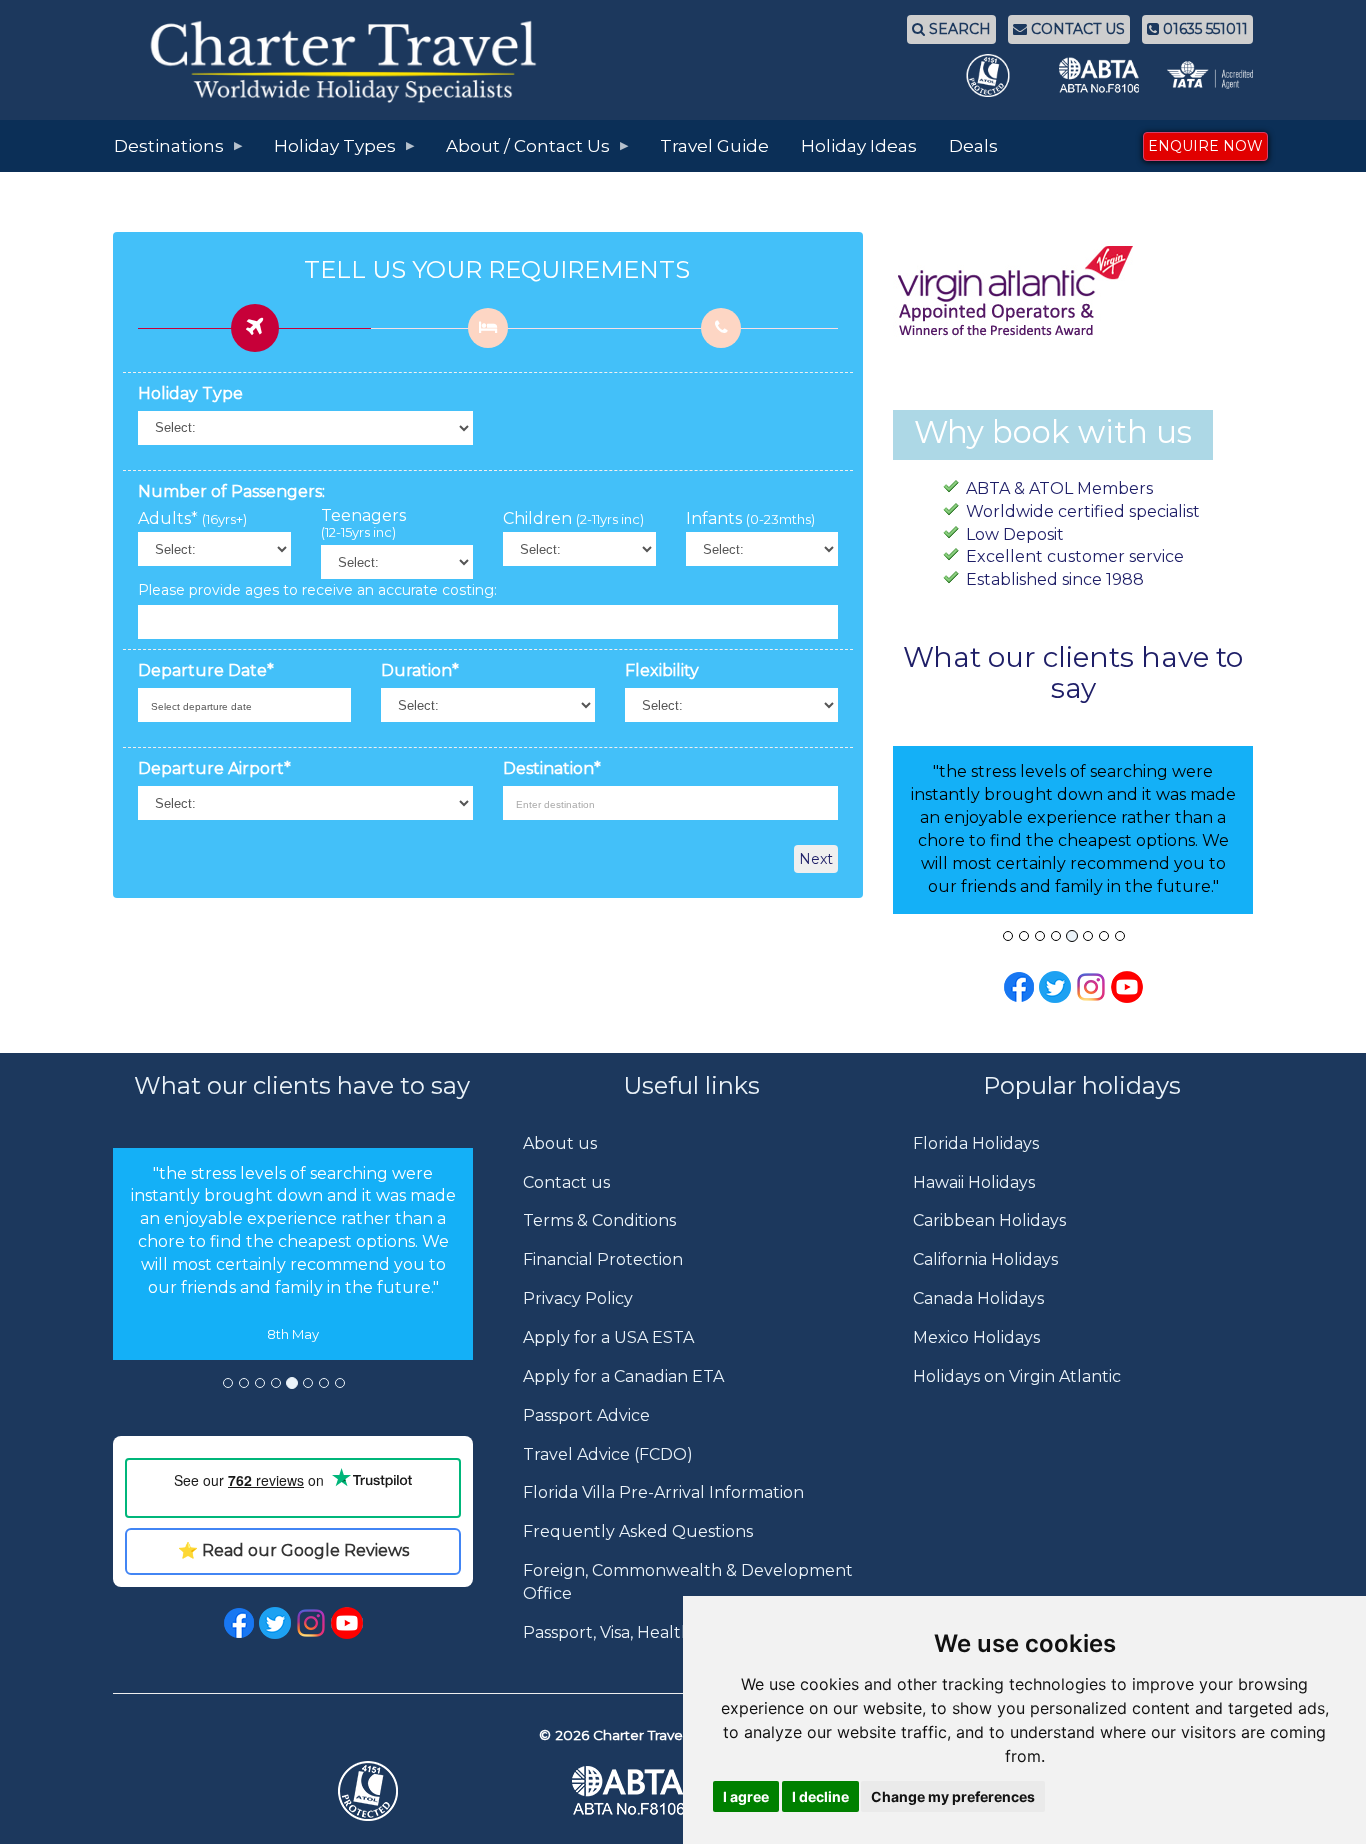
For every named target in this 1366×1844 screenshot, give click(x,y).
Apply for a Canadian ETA (623, 1376)
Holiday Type (190, 393)
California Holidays (985, 1259)
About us (560, 1143)
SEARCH (958, 29)
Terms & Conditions (599, 1220)
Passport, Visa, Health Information (657, 1632)
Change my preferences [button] (953, 1796)
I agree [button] (746, 1796)
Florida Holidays (976, 1143)
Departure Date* (206, 670)
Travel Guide (714, 146)
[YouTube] (1127, 986)
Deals (973, 146)
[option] (293, 1254)
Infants (750, 519)
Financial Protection (603, 1259)
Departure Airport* (214, 768)
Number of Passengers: (231, 491)
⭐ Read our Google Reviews (293, 1550)
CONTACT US (1076, 29)
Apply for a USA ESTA (608, 1337)
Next (816, 859)
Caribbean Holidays (989, 1220)
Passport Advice (586, 1415)
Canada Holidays (978, 1298)
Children (573, 519)
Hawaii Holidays (974, 1182)
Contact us (566, 1182)
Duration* (420, 670)
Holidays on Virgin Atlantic (1017, 1376)
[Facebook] (1019, 986)
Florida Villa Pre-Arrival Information (663, 1492)
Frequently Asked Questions (638, 1531)
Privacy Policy (578, 1298)
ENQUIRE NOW (1205, 146)
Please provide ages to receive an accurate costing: (317, 590)
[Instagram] (1091, 986)
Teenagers (363, 524)
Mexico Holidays (976, 1337)
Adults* (192, 519)
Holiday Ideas (859, 146)
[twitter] (275, 1621)
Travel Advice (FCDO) (608, 1454)
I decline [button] (820, 1796)
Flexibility (662, 670)
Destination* (552, 768)
